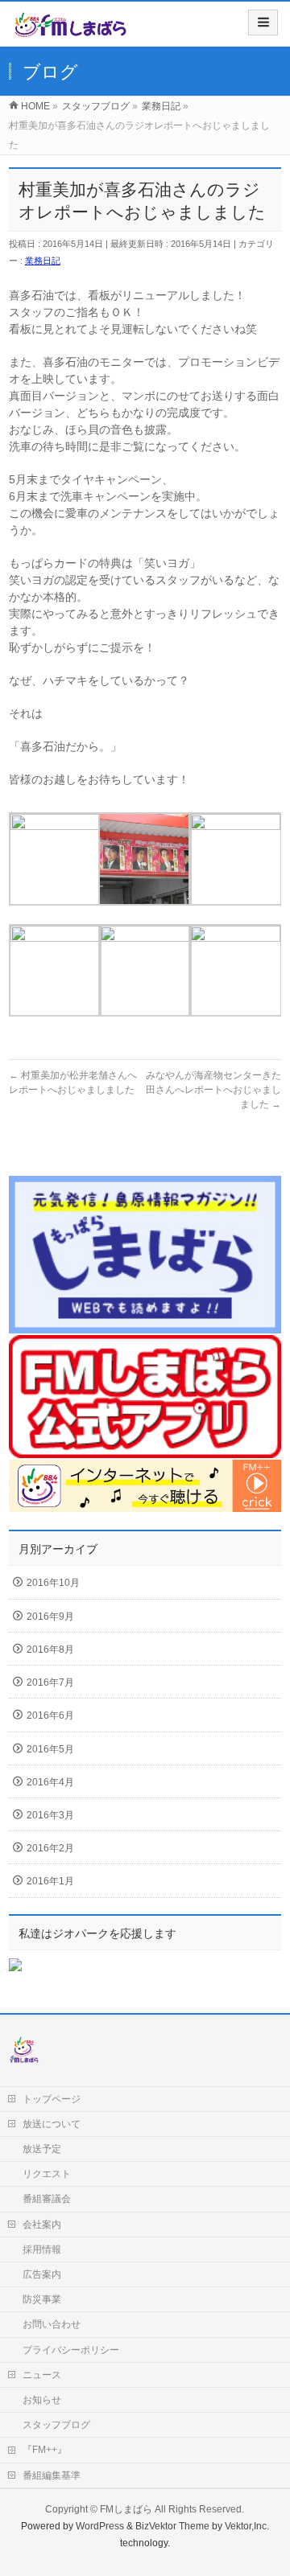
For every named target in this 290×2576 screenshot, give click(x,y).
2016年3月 (50, 1815)
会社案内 (42, 2225)
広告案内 (42, 2274)
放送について (52, 2124)
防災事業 (42, 2299)
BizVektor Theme (172, 2526)
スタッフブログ (56, 2425)
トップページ (52, 2099)
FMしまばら (126, 2509)
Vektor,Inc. (247, 2526)
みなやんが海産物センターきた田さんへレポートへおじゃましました (213, 1090)
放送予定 (42, 2149)
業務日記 (43, 261)
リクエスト (47, 2174)
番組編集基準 (52, 2475)
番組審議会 (47, 2199)
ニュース (42, 2375)
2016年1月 (50, 1881)
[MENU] (263, 23)
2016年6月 (50, 1715)
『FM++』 (45, 2450)
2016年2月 (50, 1848)
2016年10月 (53, 1583)
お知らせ (42, 2400)
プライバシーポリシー (71, 2350)
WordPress (100, 2526)
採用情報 (42, 2249)
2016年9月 (50, 1617)
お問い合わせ (52, 2324)
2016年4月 (50, 1782)
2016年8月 (50, 1650)
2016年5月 (50, 1749)
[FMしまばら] (70, 29)
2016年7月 (50, 1682)
